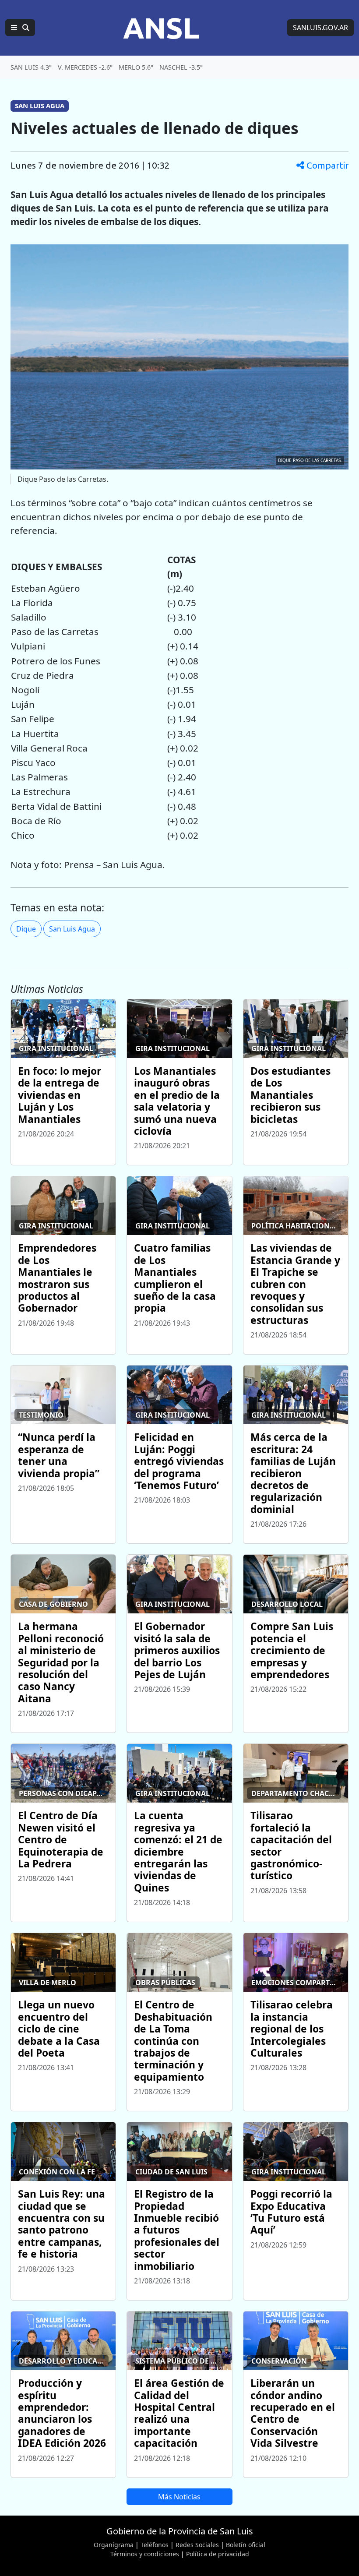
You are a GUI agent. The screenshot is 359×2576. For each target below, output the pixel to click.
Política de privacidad (218, 2554)
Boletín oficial (246, 2545)
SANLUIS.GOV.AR (320, 28)
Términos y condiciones (145, 2554)
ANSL (161, 28)
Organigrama (114, 2545)
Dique (26, 929)
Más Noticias (179, 2497)
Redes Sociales (197, 2545)
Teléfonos (155, 2545)
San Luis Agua (72, 929)
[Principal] (20, 28)
